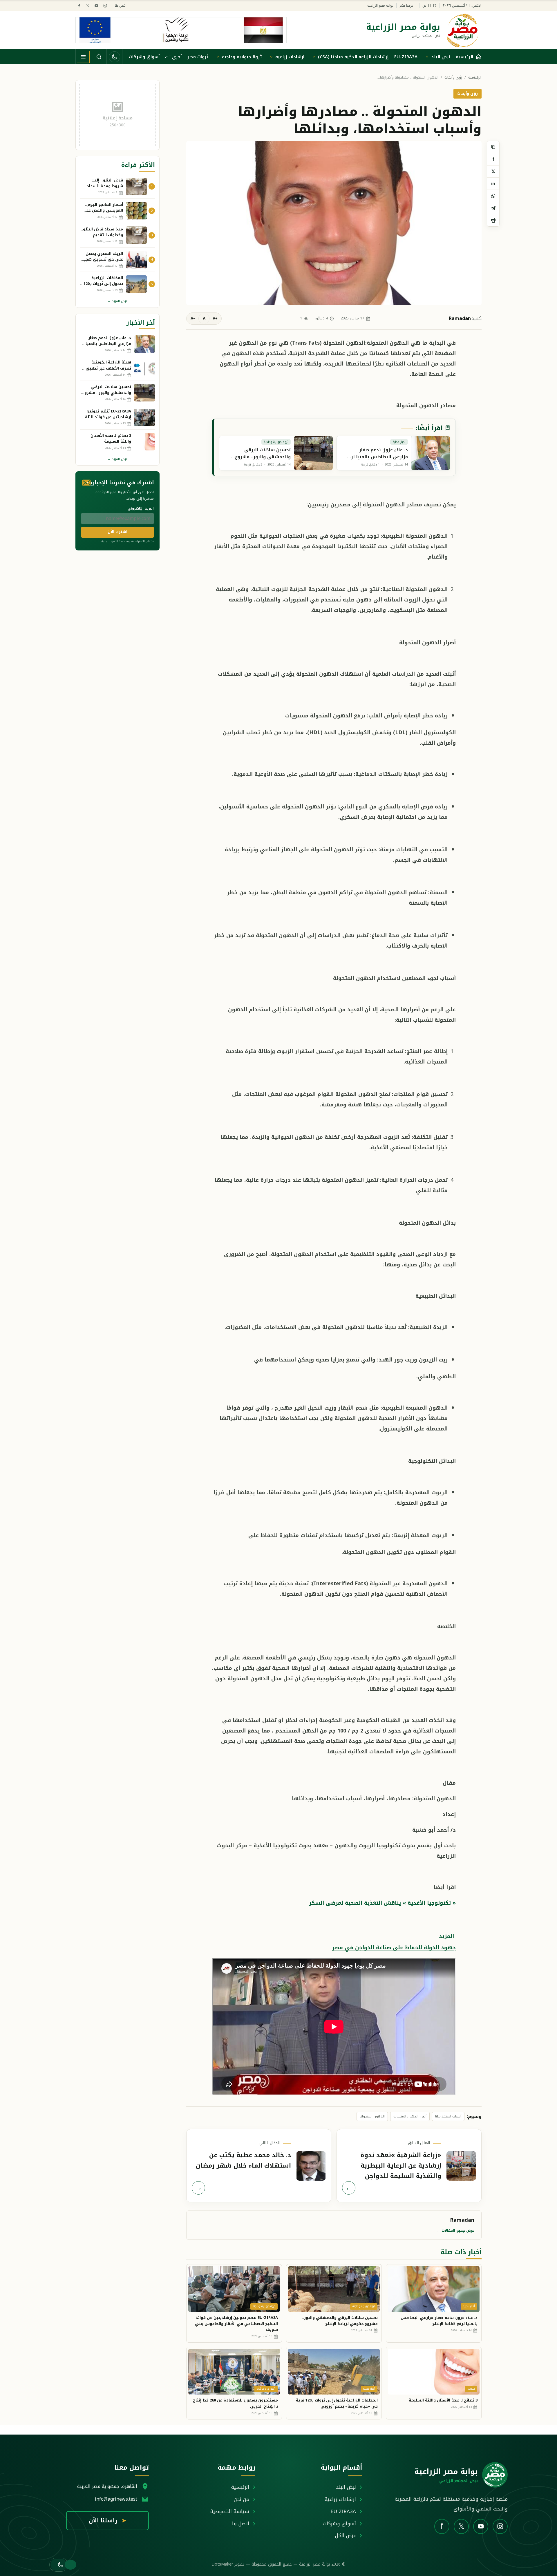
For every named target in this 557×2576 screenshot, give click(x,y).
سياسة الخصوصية (230, 2511)
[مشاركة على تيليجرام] (493, 208)
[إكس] (88, 6)
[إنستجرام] (105, 6)
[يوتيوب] (96, 6)
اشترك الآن (117, 532)
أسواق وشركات (144, 57)
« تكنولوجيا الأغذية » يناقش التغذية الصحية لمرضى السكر (382, 1903)
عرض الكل (346, 2535)
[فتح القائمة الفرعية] (427, 57)
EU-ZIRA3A (406, 57)
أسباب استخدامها (448, 2116)
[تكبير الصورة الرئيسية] (334, 223)
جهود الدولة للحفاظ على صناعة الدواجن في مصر (394, 1948)
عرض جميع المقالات (456, 2230)
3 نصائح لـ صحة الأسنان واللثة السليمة (443, 2400)
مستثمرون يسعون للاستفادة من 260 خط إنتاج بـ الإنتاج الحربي (235, 2403)
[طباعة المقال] (493, 220)
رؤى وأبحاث (453, 78)
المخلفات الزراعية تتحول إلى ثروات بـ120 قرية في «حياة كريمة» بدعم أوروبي (337, 2403)
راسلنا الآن (107, 2521)
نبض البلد (441, 57)
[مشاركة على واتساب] (493, 196)
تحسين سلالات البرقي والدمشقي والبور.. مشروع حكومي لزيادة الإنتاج (340, 2321)
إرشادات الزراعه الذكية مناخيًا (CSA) (353, 57)
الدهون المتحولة (372, 2116)
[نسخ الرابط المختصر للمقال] (493, 147)
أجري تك (173, 57)
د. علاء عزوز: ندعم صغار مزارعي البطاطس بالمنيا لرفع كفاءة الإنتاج (439, 2321)
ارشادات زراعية (290, 57)
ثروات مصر (198, 57)
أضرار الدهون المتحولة (410, 2116)
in (493, 184)
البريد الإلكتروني (141, 509)
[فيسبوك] (79, 6)
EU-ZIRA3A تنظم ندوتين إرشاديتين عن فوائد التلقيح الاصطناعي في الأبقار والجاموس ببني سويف (236, 2324)
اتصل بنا (121, 6)
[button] (59, 2565)
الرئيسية (475, 78)
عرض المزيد (118, 301)
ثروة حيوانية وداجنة (242, 57)
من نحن (242, 2499)
